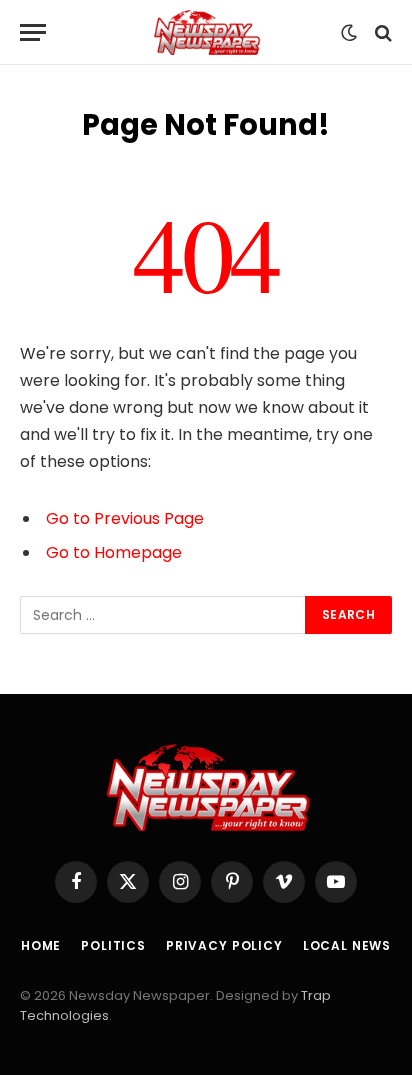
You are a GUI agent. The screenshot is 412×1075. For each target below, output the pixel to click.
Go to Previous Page (125, 518)
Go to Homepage (114, 552)
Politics (113, 945)
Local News (347, 945)
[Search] (381, 32)
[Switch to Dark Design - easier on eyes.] (349, 33)
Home (41, 945)
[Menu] (33, 32)
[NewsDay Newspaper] (206, 32)
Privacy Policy (224, 945)
